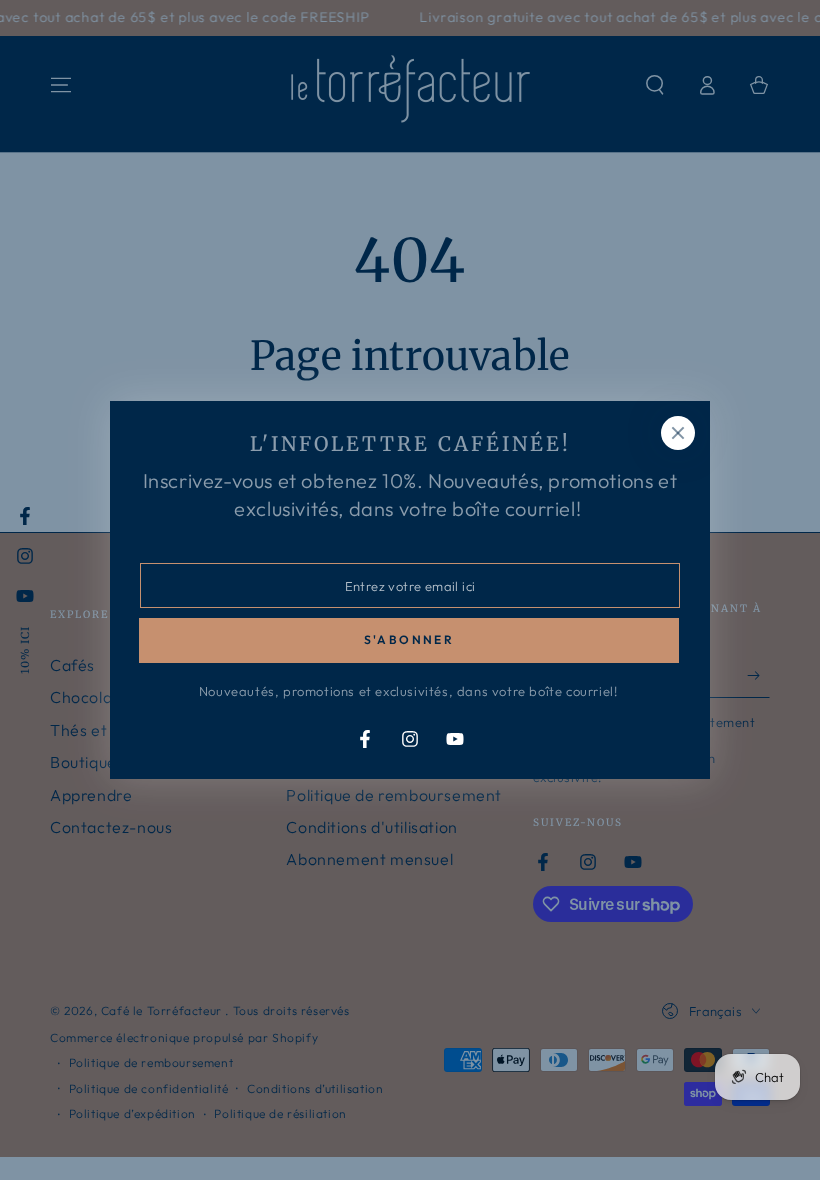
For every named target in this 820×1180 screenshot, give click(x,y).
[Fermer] (678, 433)
